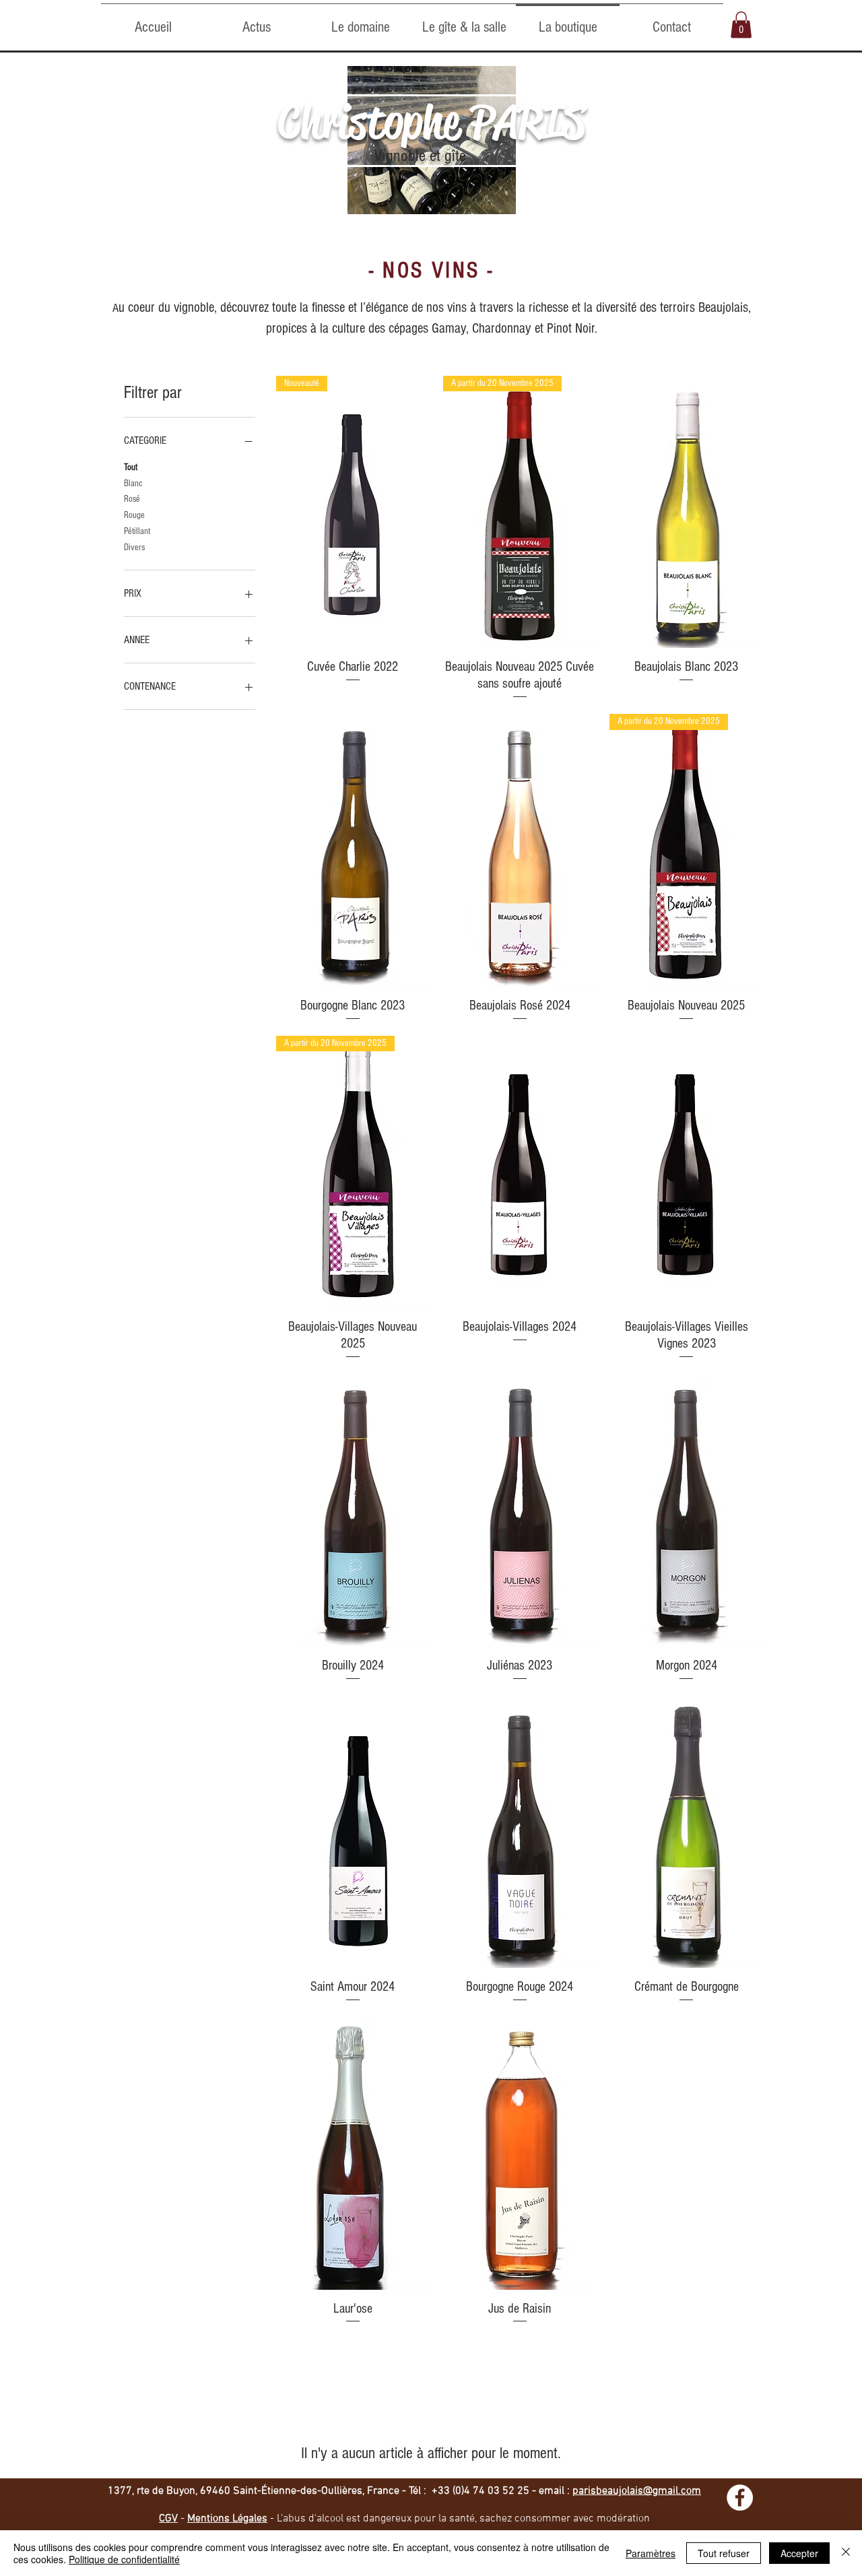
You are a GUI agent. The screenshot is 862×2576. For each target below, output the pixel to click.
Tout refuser (724, 2553)
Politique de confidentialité (124, 2559)
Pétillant (137, 531)
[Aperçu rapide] (686, 512)
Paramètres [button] (651, 2553)
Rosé (132, 499)
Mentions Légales (227, 2519)
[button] (741, 25)
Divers (134, 548)
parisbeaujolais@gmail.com (637, 2491)
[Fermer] (846, 2553)
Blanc (133, 484)
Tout (131, 467)
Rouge (134, 515)
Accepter (799, 2553)
